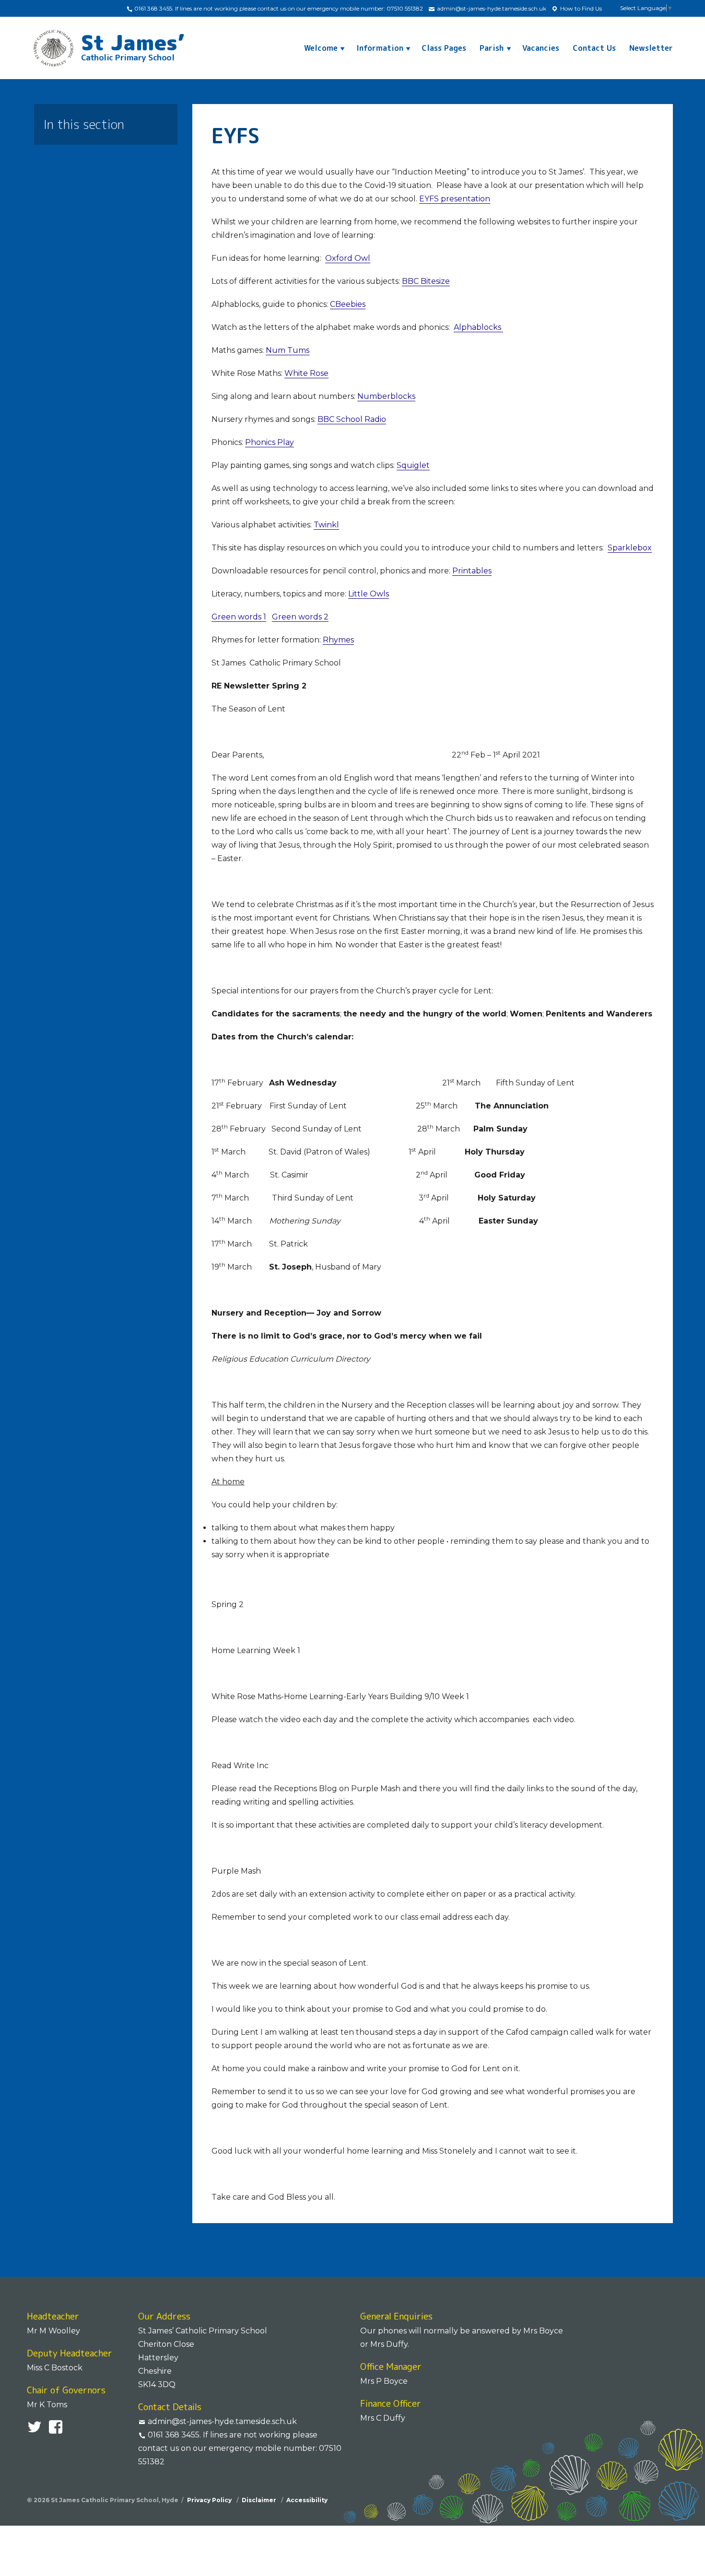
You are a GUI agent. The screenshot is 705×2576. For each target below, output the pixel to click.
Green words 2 (300, 617)
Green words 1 (239, 617)
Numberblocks (386, 396)
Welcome (321, 48)
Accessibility (307, 2500)
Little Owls (369, 594)
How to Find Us (580, 8)
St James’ (133, 45)
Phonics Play (270, 442)
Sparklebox (630, 548)
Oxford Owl (348, 258)
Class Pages (444, 48)
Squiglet (413, 465)
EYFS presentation (455, 199)
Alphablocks (478, 327)
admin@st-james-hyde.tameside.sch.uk (491, 8)
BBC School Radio (352, 419)
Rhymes (338, 640)
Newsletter (651, 48)
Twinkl (326, 525)
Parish (492, 48)
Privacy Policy (210, 2500)
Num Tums (288, 350)
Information (380, 48)
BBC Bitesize (426, 281)
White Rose (306, 373)
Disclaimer (260, 2500)
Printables (472, 571)
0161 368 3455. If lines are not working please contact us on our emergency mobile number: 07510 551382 (278, 8)
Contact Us (594, 48)
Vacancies (541, 48)
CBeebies (348, 304)
